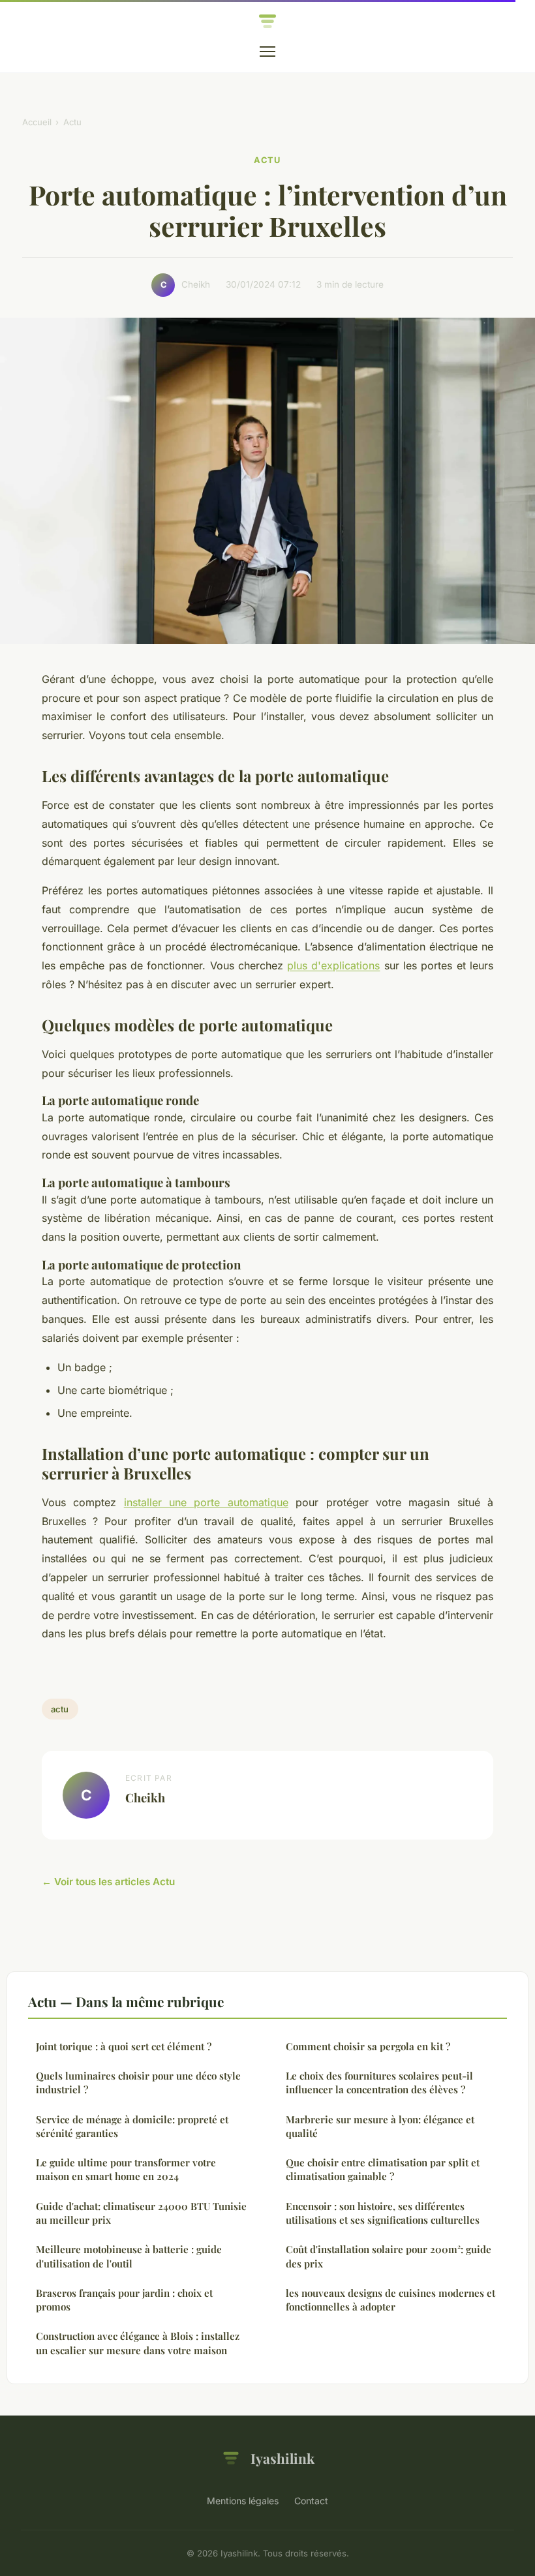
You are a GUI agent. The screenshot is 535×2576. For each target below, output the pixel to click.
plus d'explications (333, 965)
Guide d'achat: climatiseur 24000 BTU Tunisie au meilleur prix (141, 2213)
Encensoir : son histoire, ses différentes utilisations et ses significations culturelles (383, 2213)
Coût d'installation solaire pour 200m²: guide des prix (389, 2256)
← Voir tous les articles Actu (108, 1882)
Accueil (37, 122)
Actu (72, 122)
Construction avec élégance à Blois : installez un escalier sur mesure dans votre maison (138, 2343)
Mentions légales (243, 2501)
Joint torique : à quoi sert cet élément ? (124, 2046)
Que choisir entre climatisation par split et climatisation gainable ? (383, 2169)
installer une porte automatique (206, 1502)
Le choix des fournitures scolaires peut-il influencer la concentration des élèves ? (379, 2083)
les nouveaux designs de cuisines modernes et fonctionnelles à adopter (390, 2300)
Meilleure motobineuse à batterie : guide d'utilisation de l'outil (129, 2256)
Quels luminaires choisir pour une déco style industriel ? (138, 2083)
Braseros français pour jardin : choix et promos (124, 2300)
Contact (311, 2501)
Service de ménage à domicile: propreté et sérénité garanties (132, 2126)
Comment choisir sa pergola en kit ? (368, 2046)
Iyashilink (283, 2458)
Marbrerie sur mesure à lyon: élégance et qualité (380, 2126)
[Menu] (267, 52)
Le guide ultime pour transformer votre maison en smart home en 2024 (126, 2169)
